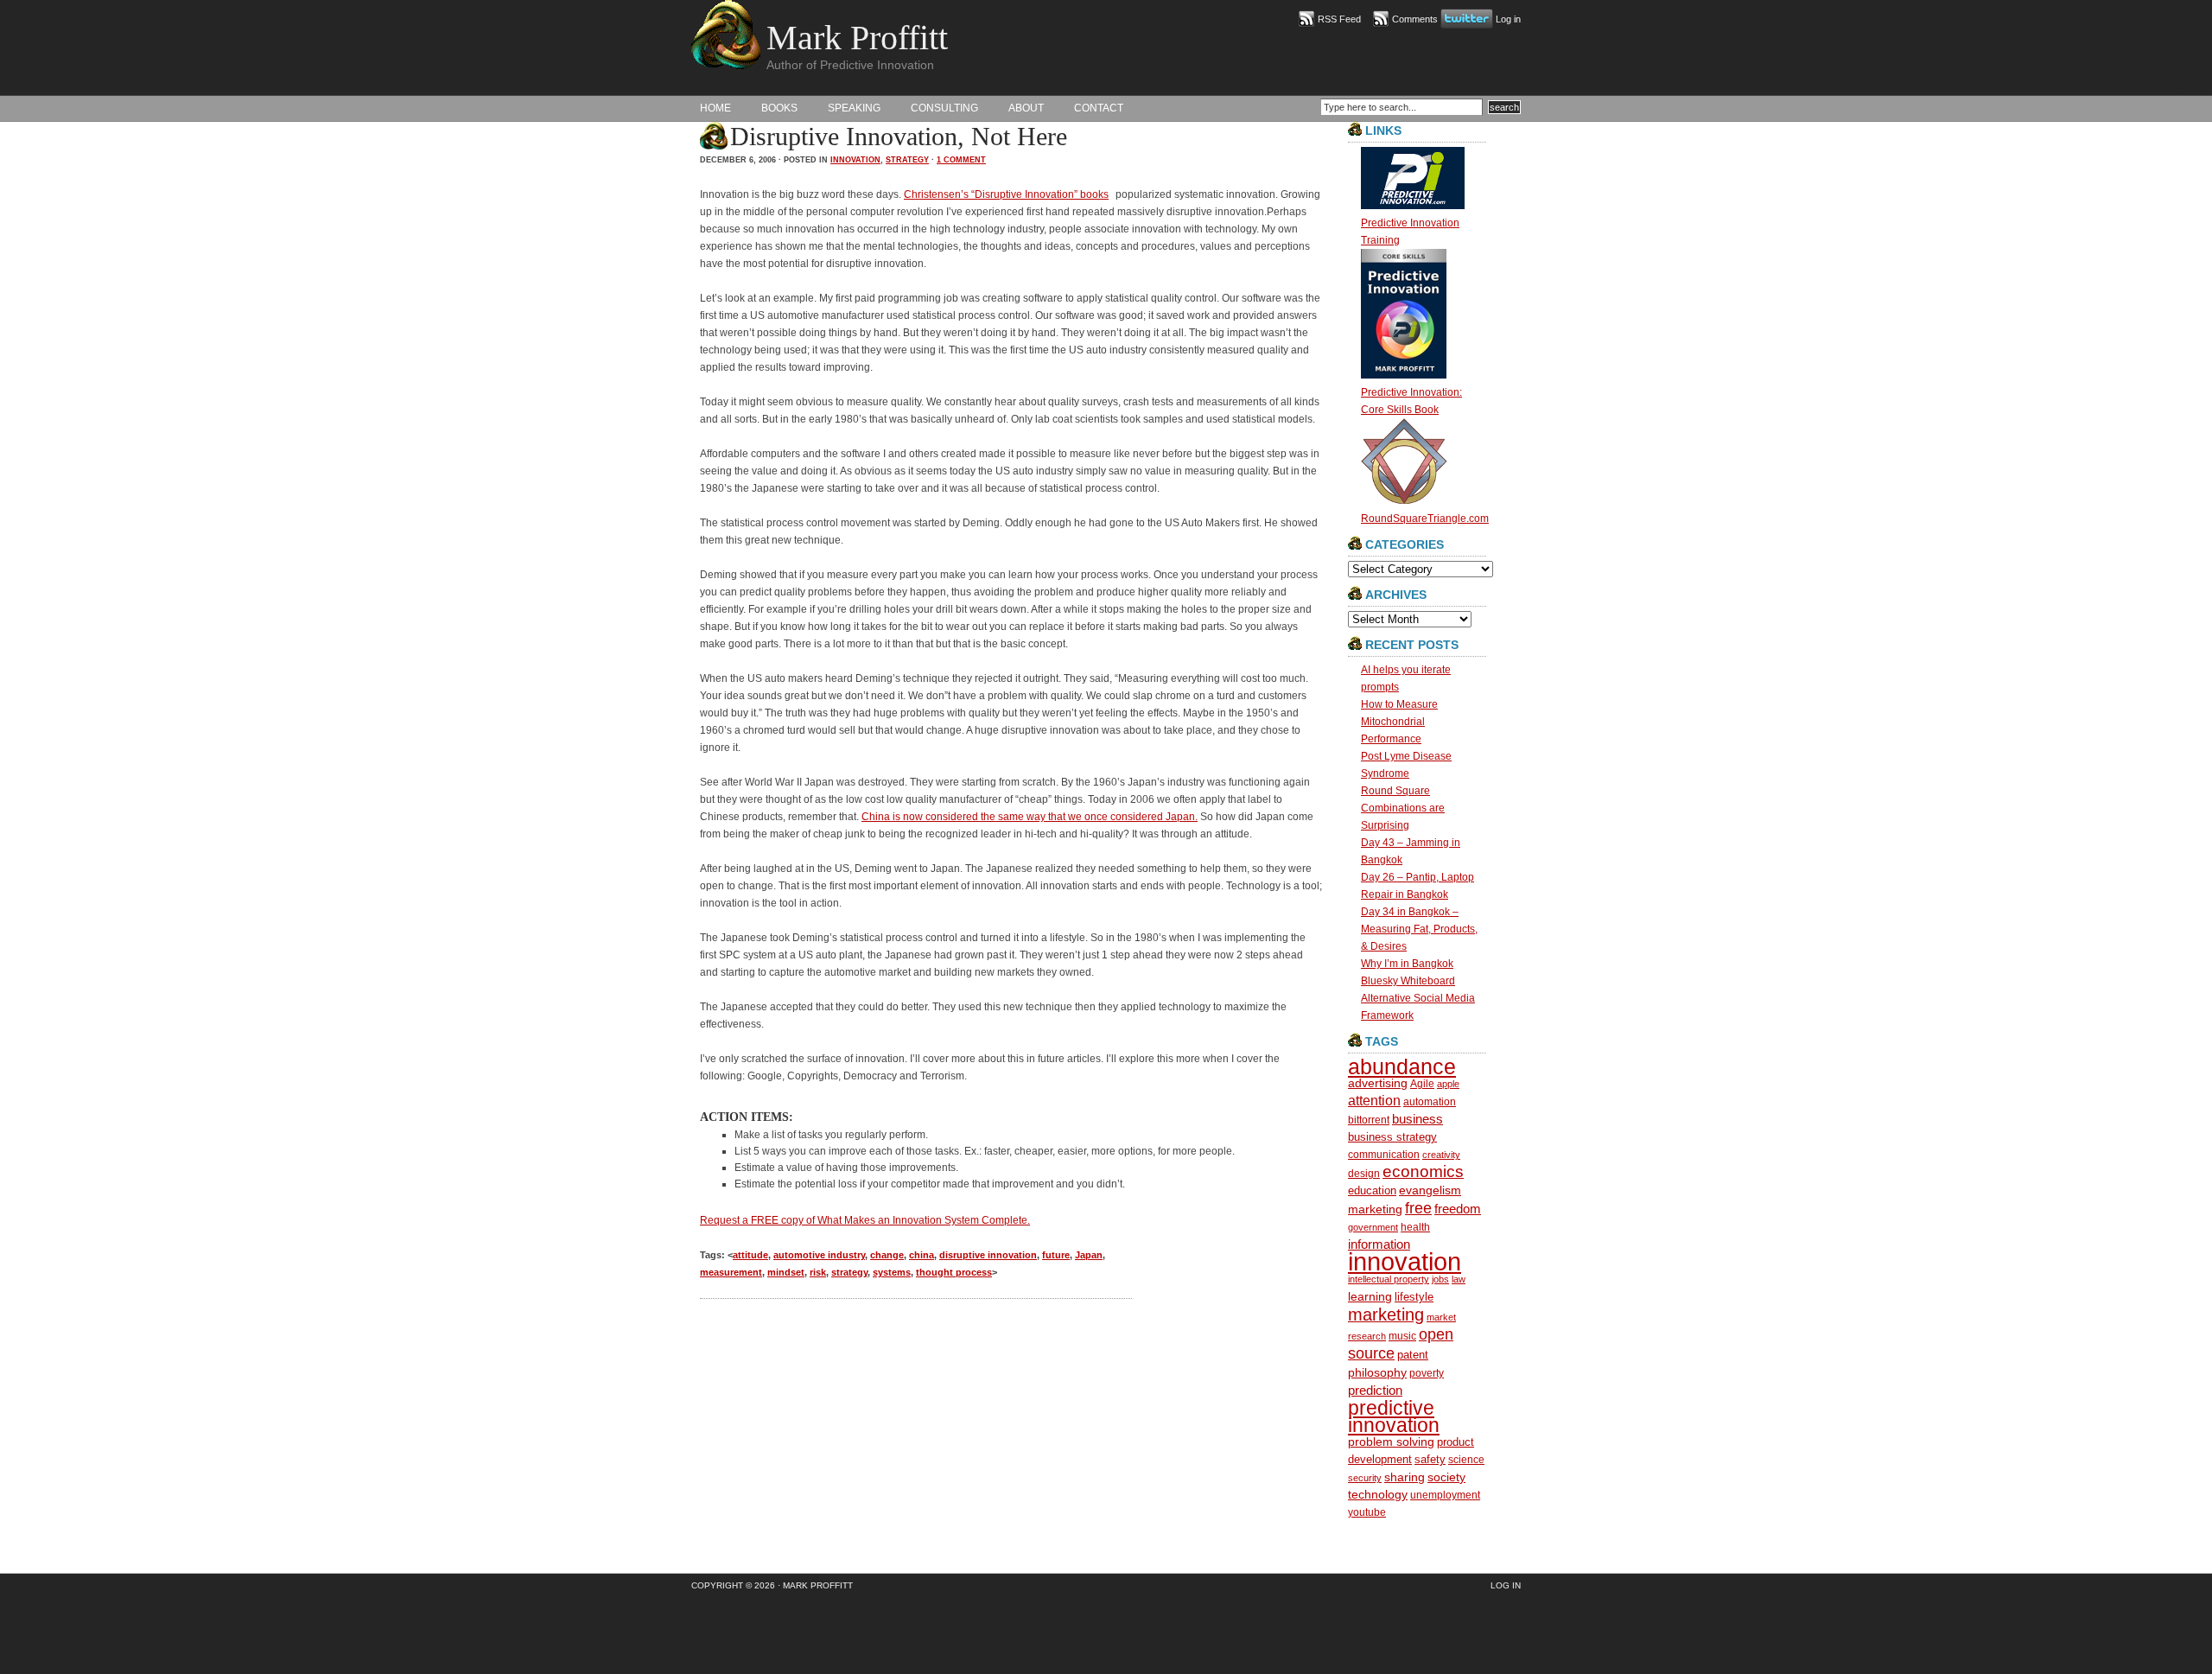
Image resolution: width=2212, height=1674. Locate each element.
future (1056, 1255)
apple (1448, 1084)
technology (1378, 1495)
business (1417, 1119)
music (1402, 1336)
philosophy (1377, 1372)
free (1418, 1208)
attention (1374, 1101)
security (1365, 1478)
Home (715, 108)
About (1026, 108)
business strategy (1392, 1137)
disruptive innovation (988, 1255)
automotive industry (819, 1255)
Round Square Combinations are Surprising (1403, 808)
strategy (907, 160)
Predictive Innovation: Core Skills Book (1411, 401)
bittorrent (1369, 1120)
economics (1423, 1171)
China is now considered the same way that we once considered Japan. (1030, 817)
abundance (1402, 1066)
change (887, 1255)
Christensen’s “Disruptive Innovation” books (1006, 194)
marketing (1386, 1314)
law (1459, 1279)
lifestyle (1414, 1297)
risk (818, 1272)
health (1415, 1227)
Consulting (944, 108)
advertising (1378, 1083)
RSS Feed (1339, 19)
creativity (1441, 1155)
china (922, 1255)
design (1364, 1173)
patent (1413, 1355)
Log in (1508, 19)
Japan (1089, 1255)
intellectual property (1389, 1279)
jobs (1440, 1279)
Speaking (854, 108)
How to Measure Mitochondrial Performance (1399, 722)
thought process (954, 1272)
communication (1384, 1154)
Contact (1099, 108)
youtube (1367, 1512)
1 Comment (961, 160)
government (1373, 1227)
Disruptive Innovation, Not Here (899, 136)
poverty (1427, 1373)
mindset (786, 1272)
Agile (1422, 1083)
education (1372, 1190)
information (1379, 1244)
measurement (731, 1272)
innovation (855, 160)
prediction (1375, 1390)
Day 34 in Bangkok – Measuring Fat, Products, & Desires (1419, 929)
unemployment (1445, 1495)
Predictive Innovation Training (1410, 232)
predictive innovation (1394, 1416)
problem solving (1391, 1442)
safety (1430, 1459)
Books (779, 108)
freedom (1458, 1209)
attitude (750, 1255)
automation (1430, 1101)
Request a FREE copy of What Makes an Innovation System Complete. (865, 1220)
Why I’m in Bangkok (1407, 964)
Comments (1415, 19)
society (1446, 1477)
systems (892, 1272)
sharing (1405, 1477)
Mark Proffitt (857, 38)
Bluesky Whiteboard (1408, 981)
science (1466, 1459)
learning (1370, 1296)
